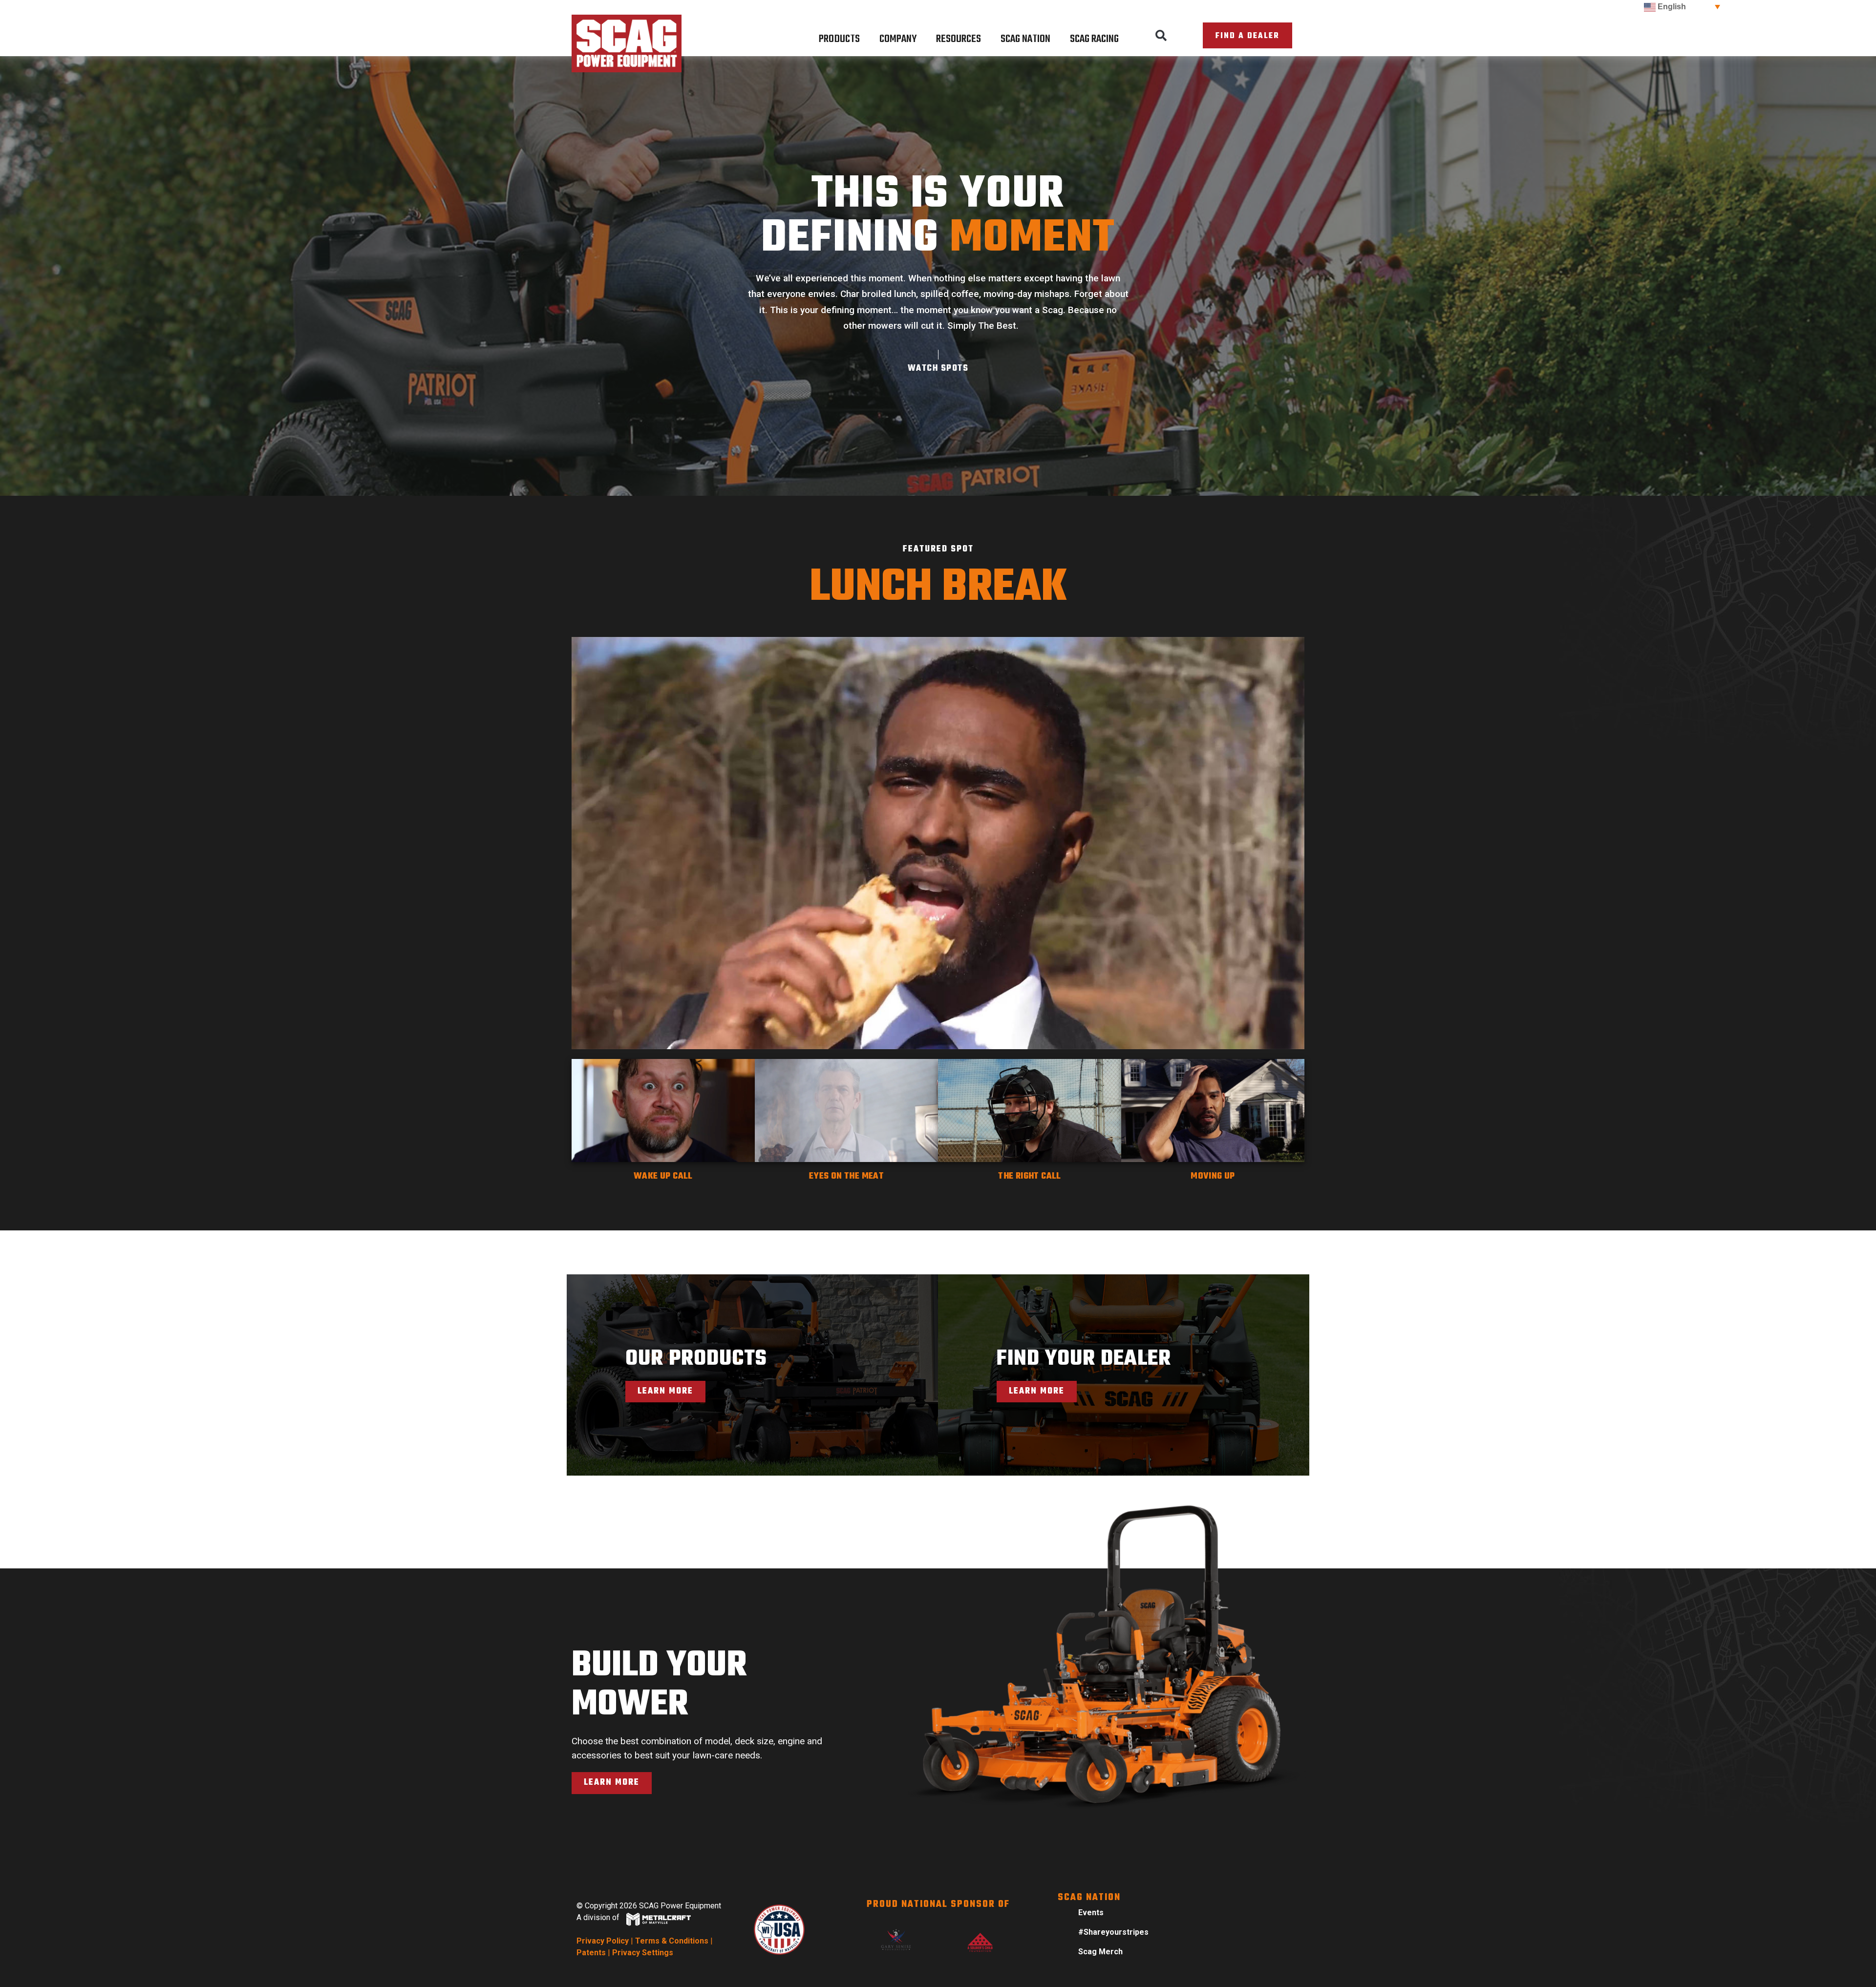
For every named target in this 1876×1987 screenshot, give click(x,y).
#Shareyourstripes (1113, 1932)
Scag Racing (1094, 39)
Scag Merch (1100, 1952)
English (1671, 7)
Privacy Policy (603, 1941)
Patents (591, 1953)
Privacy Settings (643, 1953)
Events (1091, 1913)
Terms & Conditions (672, 1941)
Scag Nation (1025, 39)
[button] (1161, 36)
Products (839, 39)
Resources (959, 39)
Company (898, 39)
